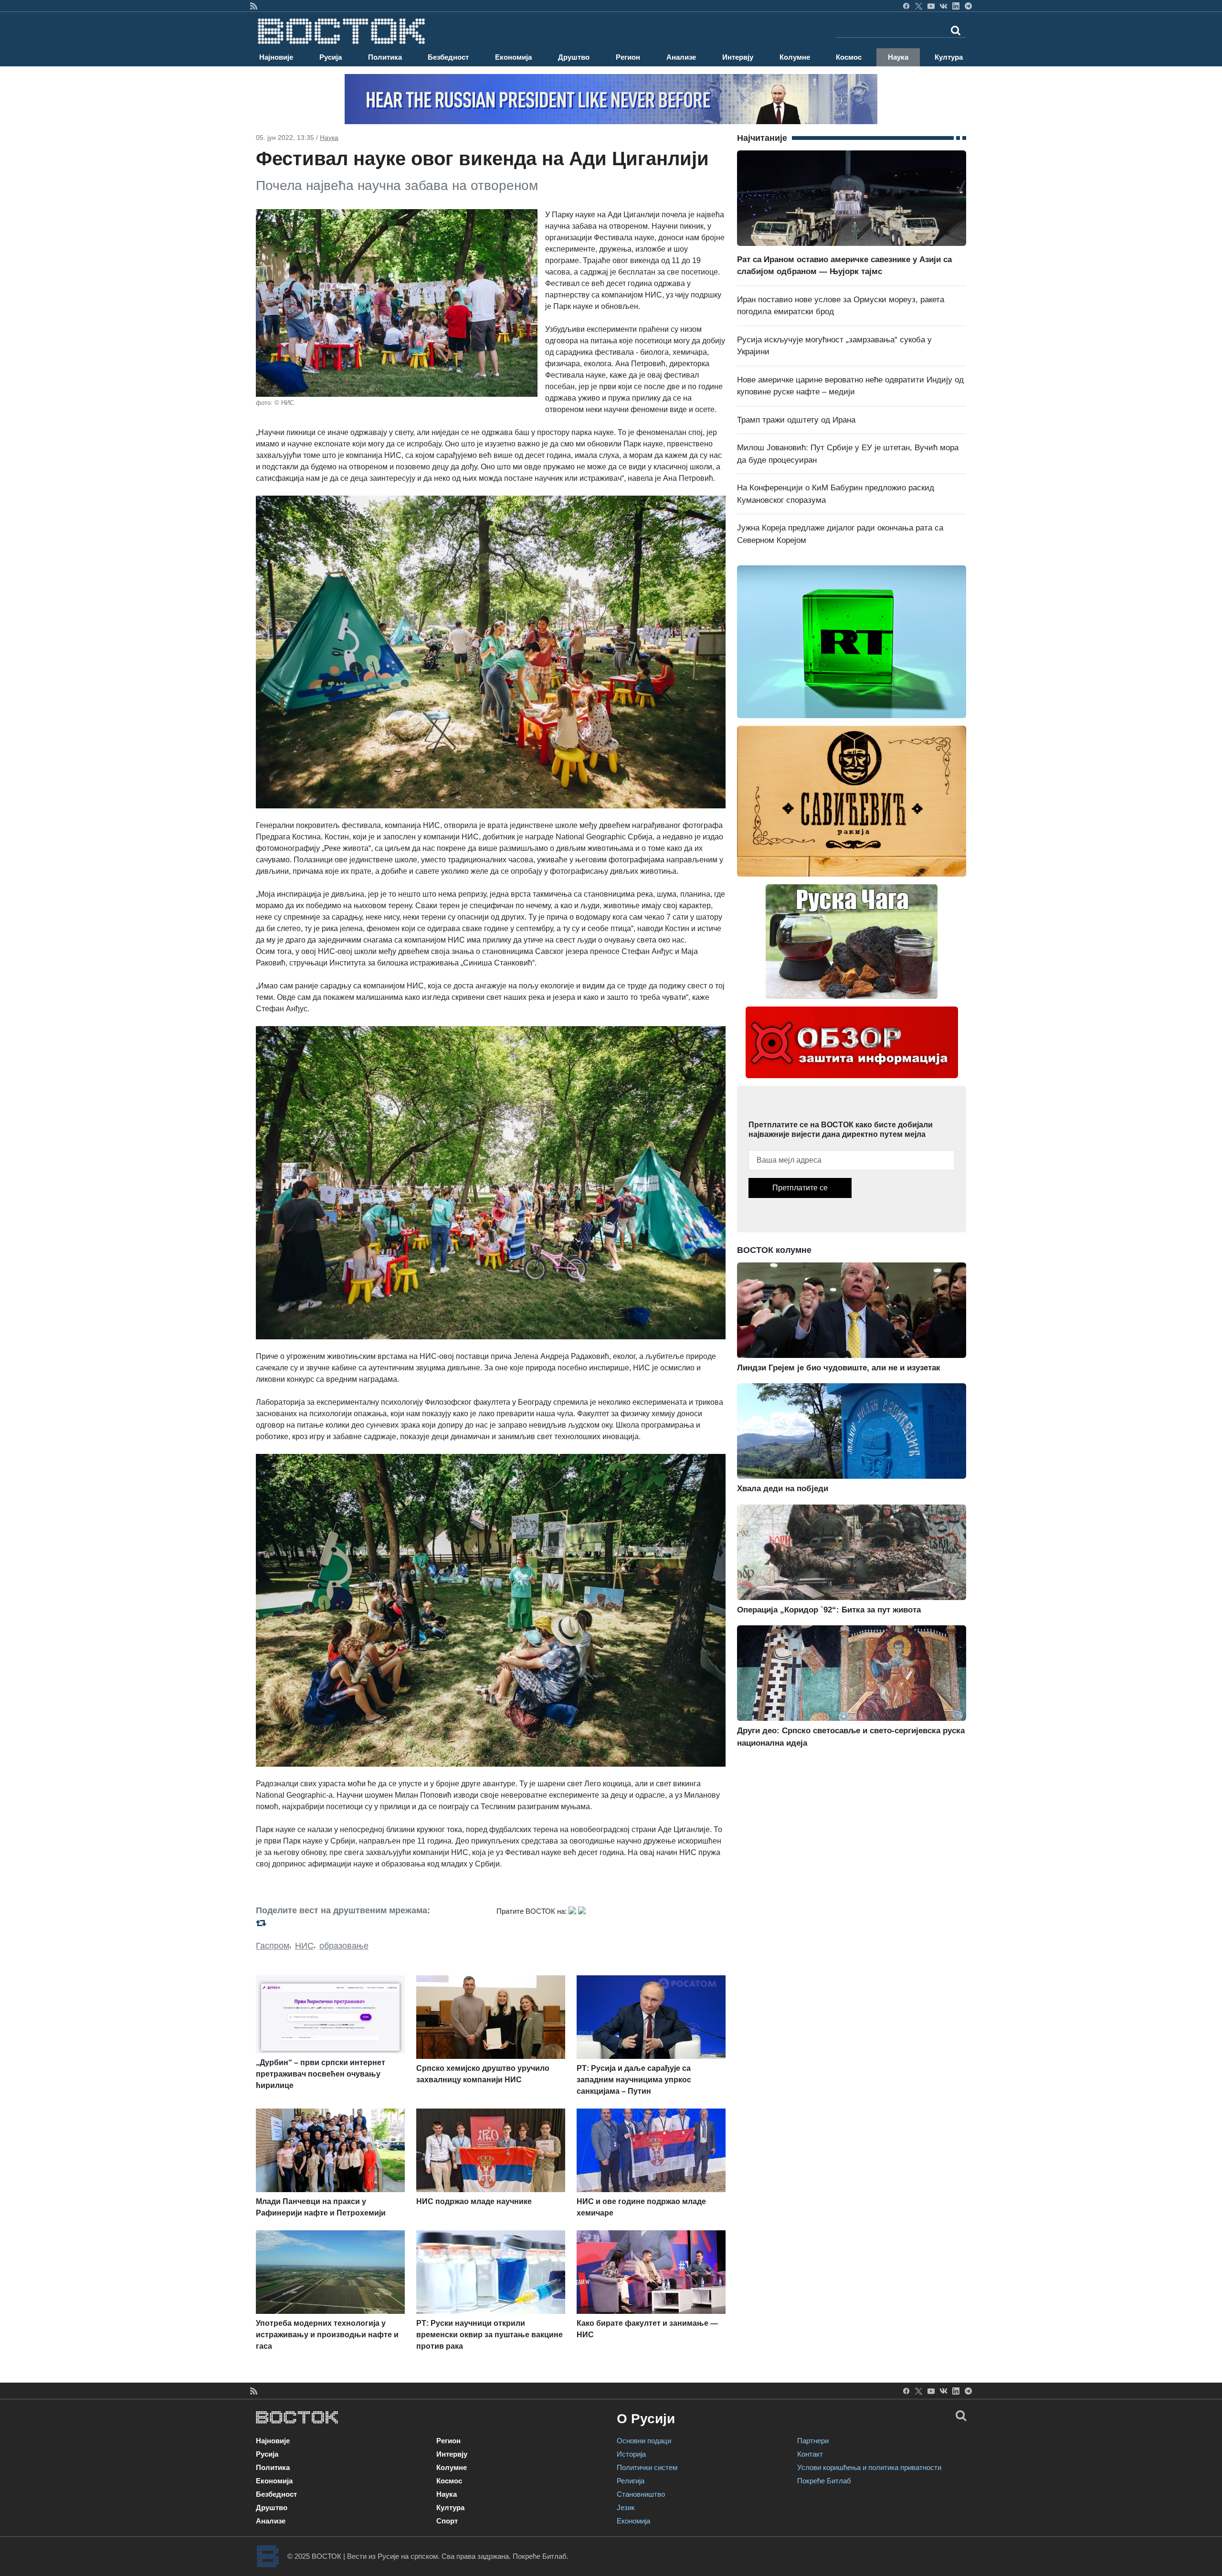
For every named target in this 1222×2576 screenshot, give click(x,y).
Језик (626, 2507)
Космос (849, 57)
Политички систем (647, 2467)
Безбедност (448, 57)
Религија (631, 2481)
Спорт (447, 2521)
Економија (513, 57)
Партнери (813, 2441)
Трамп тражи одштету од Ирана (796, 420)
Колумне (795, 57)
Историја (631, 2454)
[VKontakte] (943, 6)
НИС (304, 1946)
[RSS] (254, 6)
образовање (344, 1946)
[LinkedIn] (956, 6)
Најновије (276, 57)
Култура (949, 57)
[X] (919, 6)
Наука (898, 57)
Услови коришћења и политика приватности (869, 2467)
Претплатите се (800, 1188)
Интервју (738, 57)
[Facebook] (906, 6)
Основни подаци (644, 2441)
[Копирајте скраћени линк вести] (370, 1923)
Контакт (810, 2454)
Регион (628, 57)
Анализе (681, 57)
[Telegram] (968, 6)
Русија (331, 57)
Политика (385, 57)
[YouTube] (931, 6)
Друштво (574, 57)
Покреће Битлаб (824, 2481)
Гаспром (273, 1946)
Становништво (641, 2494)
